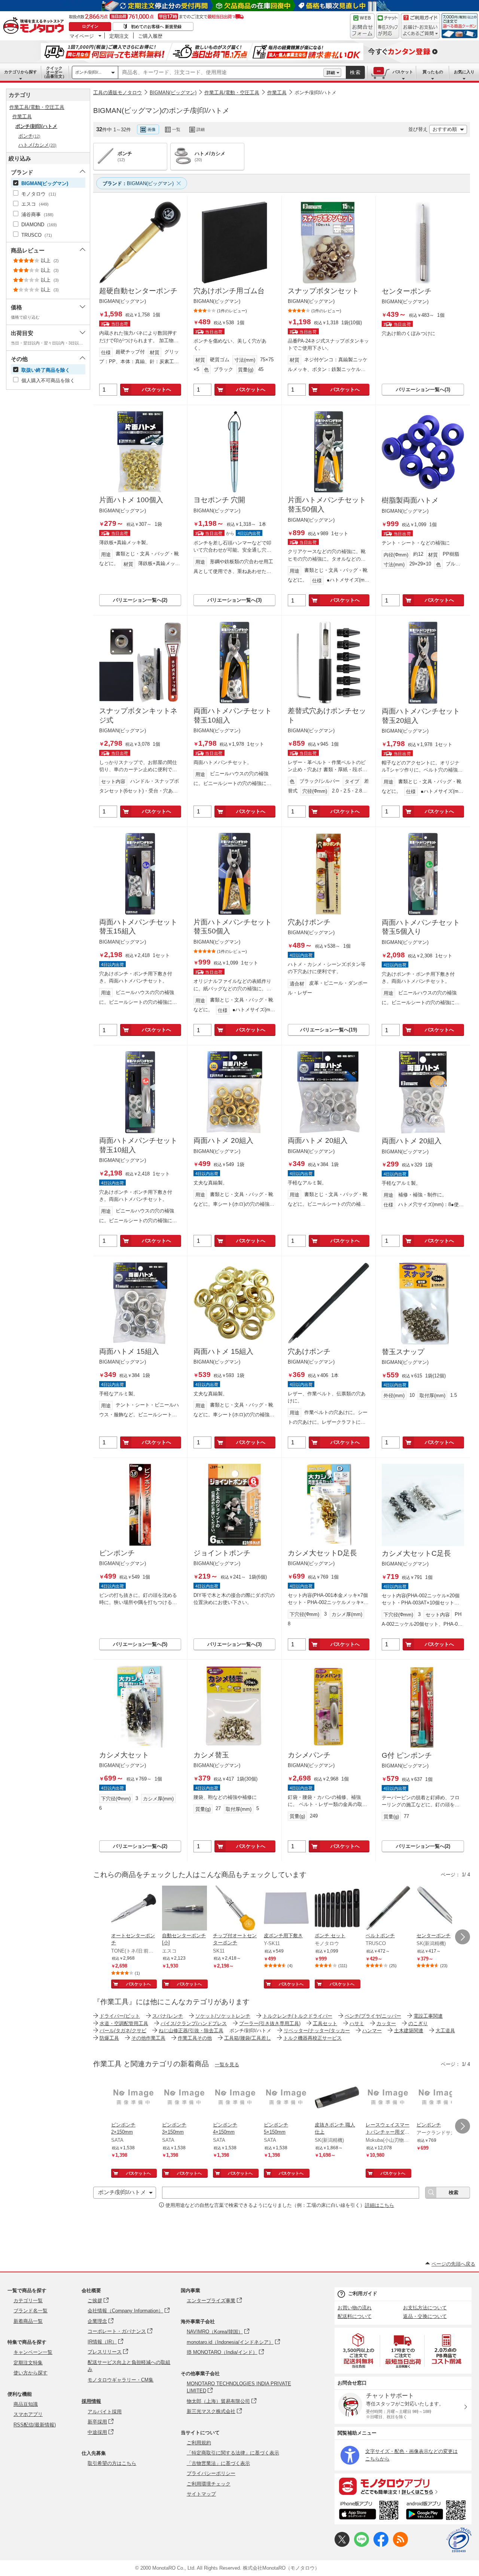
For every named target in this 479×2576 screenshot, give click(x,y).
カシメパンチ (309, 1755)
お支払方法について (425, 2308)
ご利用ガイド (363, 2293)
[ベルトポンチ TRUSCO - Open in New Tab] (388, 1909)
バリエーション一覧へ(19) (329, 1030)
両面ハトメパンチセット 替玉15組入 (138, 927)
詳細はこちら (379, 2205)
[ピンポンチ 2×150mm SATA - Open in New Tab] (134, 2098)
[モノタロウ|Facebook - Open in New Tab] (381, 2545)
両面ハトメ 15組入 (129, 1351)
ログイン (90, 26)
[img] (35, 26)
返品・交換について (425, 2316)
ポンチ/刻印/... (88, 72)
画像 (152, 129)
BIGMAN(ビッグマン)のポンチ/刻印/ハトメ (161, 111)
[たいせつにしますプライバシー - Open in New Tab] (459, 2540)
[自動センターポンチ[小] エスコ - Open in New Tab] (184, 1909)
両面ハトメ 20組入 (223, 1140)
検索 (356, 72)
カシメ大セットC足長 (416, 1553)
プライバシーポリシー (211, 2473)
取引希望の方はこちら (112, 2463)
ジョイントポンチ (222, 1553)
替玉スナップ (403, 1352)
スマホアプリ (28, 2414)
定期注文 (119, 36)
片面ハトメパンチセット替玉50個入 (327, 505)
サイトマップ (201, 2494)
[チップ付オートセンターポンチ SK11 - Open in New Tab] (235, 1909)
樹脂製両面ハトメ (410, 500)
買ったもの (433, 72)
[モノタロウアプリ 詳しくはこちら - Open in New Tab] (403, 2486)
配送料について (355, 2316)
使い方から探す (30, 2373)
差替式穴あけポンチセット (327, 715)
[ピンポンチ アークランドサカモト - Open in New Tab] (439, 2098)
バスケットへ (156, 390)
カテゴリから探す (21, 72)
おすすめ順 (445, 129)
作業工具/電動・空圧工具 (232, 93)
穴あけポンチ (309, 922)
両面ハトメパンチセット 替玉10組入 (233, 715)
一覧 (176, 129)
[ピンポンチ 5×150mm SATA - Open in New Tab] (286, 2098)
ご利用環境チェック (209, 2484)
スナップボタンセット (323, 291)
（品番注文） (54, 72)
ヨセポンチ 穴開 (219, 500)
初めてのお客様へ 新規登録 (156, 27)
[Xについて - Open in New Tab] (342, 2545)
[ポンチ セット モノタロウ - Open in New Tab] (337, 1909)
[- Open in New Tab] (359, 2351)
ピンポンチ (117, 1553)
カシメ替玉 (211, 1755)
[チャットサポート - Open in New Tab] (388, 26)
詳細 (331, 73)
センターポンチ (407, 291)
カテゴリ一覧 (28, 2301)
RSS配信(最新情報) (35, 2425)
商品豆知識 (26, 2404)
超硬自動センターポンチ (138, 291)
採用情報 (91, 2401)
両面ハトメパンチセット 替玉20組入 (421, 716)
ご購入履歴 (150, 36)
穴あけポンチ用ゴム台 (229, 291)
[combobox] (221, 73)
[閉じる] (299, 123)
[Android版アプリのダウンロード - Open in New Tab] (437, 2511)
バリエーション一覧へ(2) (140, 600)
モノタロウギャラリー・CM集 (120, 2380)
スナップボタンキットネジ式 (138, 715)
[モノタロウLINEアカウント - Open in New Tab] (361, 2545)
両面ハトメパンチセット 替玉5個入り (421, 927)
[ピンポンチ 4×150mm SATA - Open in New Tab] (235, 2098)
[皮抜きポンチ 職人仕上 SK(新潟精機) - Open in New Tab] (337, 2098)
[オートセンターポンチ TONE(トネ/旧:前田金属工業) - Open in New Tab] (134, 1909)
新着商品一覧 (28, 2321)
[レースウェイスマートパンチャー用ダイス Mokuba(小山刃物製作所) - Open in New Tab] (388, 2098)
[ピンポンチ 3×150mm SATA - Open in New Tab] (184, 2098)
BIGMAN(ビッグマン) (173, 93)
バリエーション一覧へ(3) (423, 390)
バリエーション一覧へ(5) (140, 1644)
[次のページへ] (463, 1937)
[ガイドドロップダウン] (420, 31)
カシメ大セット (124, 1755)
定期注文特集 (28, 2363)
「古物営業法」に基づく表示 (218, 2463)
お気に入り (464, 72)
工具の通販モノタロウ (118, 93)
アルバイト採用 (105, 2412)
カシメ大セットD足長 (322, 1553)
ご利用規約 (199, 2443)
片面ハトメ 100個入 (131, 500)
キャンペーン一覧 (33, 2352)
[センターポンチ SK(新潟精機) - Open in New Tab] (439, 1909)
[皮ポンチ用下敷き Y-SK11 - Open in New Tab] (286, 1909)
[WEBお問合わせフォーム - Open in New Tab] (362, 26)
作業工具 (277, 93)
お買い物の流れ (355, 2308)
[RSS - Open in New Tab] (400, 2545)
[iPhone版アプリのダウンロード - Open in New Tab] (369, 2511)
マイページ (82, 36)
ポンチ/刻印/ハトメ (315, 93)
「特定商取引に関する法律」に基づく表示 (233, 2453)
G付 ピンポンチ (407, 1755)
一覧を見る (227, 2065)
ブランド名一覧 (30, 2311)
